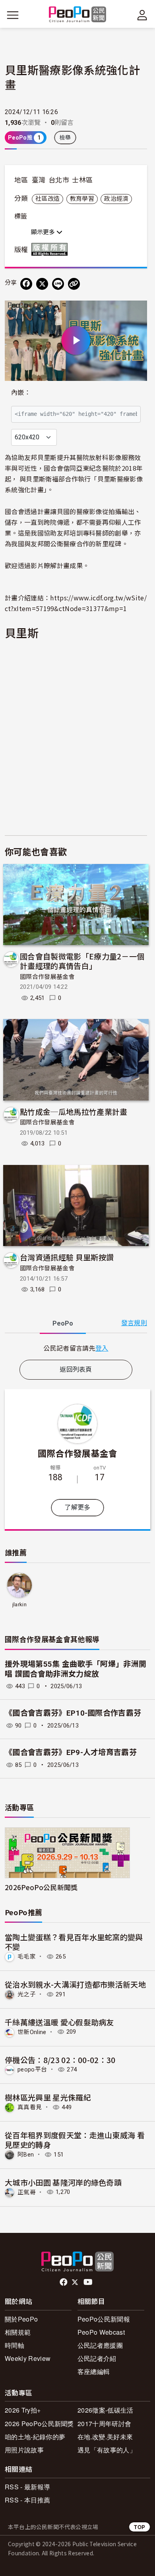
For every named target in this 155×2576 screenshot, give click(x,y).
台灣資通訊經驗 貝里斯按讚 (67, 1257)
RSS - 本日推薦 (27, 2500)
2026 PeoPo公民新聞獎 (39, 2424)
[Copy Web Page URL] (74, 284)
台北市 (59, 180)
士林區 (82, 180)
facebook (64, 2282)
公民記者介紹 (97, 2358)
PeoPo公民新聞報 (104, 2319)
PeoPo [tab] (63, 1323)
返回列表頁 (76, 1370)
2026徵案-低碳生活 (106, 2410)
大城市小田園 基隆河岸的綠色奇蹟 (63, 2182)
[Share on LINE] (58, 284)
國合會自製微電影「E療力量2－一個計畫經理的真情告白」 (82, 961)
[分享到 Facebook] (26, 284)
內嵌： (21, 393)
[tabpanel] (76, 1348)
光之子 (27, 1994)
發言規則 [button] (134, 1323)
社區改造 (47, 199)
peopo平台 (32, 2069)
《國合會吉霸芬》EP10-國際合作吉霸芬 (73, 1713)
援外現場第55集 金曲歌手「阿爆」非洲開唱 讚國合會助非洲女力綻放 (76, 1669)
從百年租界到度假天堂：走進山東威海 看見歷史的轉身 (75, 2140)
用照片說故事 (24, 2450)
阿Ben (26, 2155)
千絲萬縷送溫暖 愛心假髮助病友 (59, 2022)
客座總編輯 (94, 2371)
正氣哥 (27, 2192)
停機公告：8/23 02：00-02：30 (60, 2060)
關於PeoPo (21, 2319)
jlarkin (19, 1604)
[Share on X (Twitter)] (42, 284)
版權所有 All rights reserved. (51, 249)
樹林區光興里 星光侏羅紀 (48, 2097)
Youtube (89, 2282)
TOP (139, 2527)
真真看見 (30, 2107)
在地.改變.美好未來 (105, 2437)
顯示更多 (44, 232)
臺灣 (39, 180)
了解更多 (77, 1507)
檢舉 (65, 138)
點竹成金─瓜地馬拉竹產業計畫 (74, 1111)
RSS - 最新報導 (27, 2487)
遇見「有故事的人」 (107, 2450)
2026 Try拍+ (23, 2410)
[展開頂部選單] (142, 15)
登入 (102, 1348)
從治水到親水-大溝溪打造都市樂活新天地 (75, 1984)
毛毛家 (27, 1957)
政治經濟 (116, 199)
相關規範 (18, 2332)
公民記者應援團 (100, 2345)
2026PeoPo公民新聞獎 (41, 1887)
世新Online (32, 2032)
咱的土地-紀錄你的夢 (35, 2437)
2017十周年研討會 (104, 2424)
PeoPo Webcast (101, 2332)
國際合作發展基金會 (47, 977)
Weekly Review (28, 2358)
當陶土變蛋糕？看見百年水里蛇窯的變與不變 (74, 1942)
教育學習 (82, 199)
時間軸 (15, 2345)
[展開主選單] (13, 15)
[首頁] (78, 15)
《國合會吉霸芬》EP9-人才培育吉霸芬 (71, 1752)
